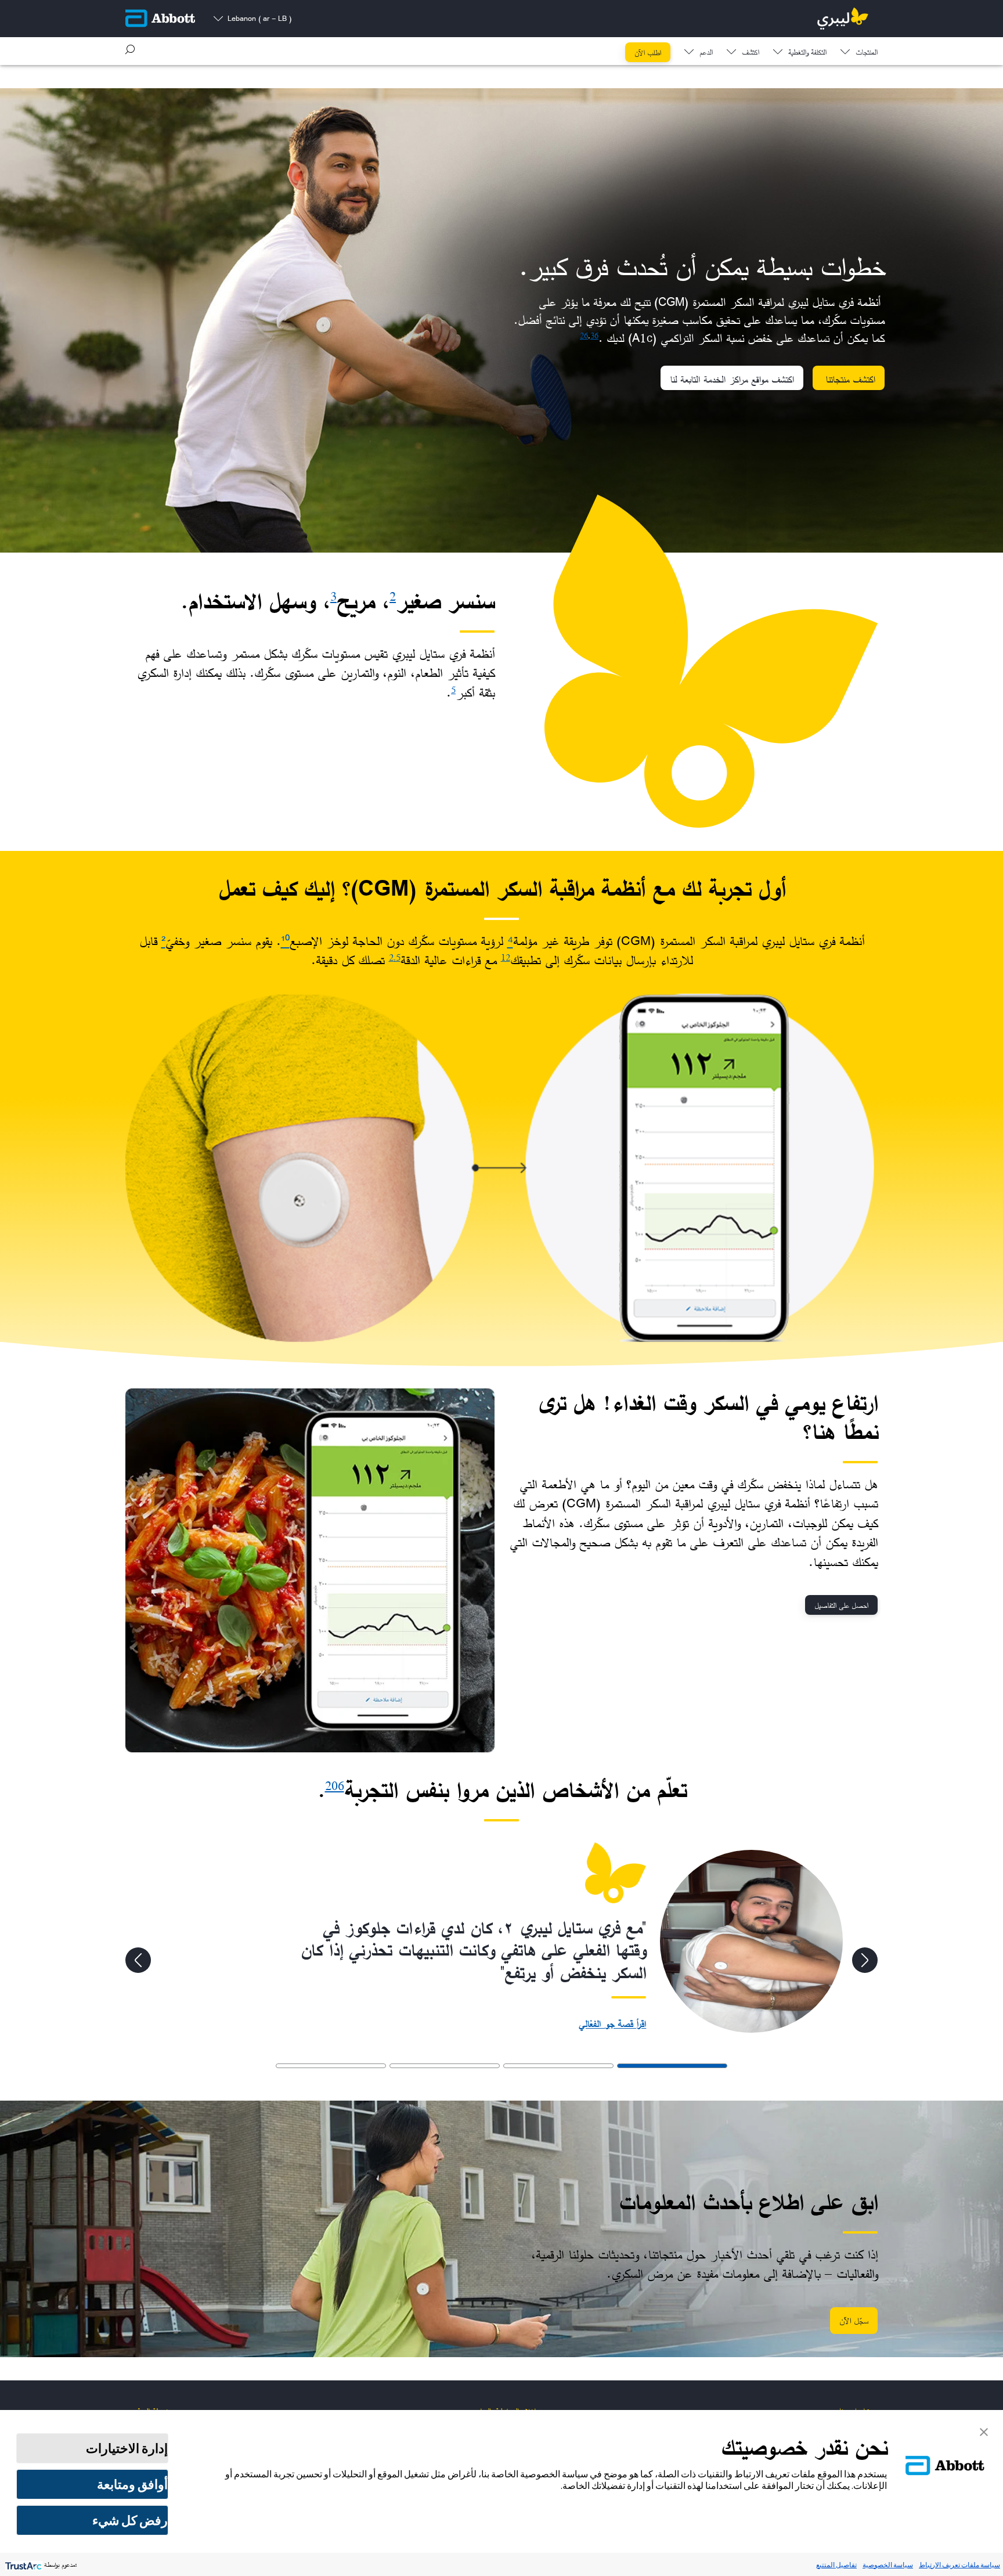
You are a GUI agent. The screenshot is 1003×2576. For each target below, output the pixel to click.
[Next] (138, 1960)
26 (584, 335)
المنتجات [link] (867, 53)
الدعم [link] (706, 53)
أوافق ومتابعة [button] (132, 2484)
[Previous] (865, 1960)
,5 (397, 957)
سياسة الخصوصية (888, 2565)
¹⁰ (285, 941)
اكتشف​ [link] (751, 53)
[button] (130, 49)
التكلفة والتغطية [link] (807, 53)
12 (506, 957)
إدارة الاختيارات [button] (127, 2448)
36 (594, 335)
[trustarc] (22, 2565)
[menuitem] (859, 49)
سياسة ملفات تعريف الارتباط (959, 2565)
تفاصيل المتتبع (836, 2565)
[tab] (672, 2066)
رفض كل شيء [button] (130, 2520)
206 (335, 1786)
